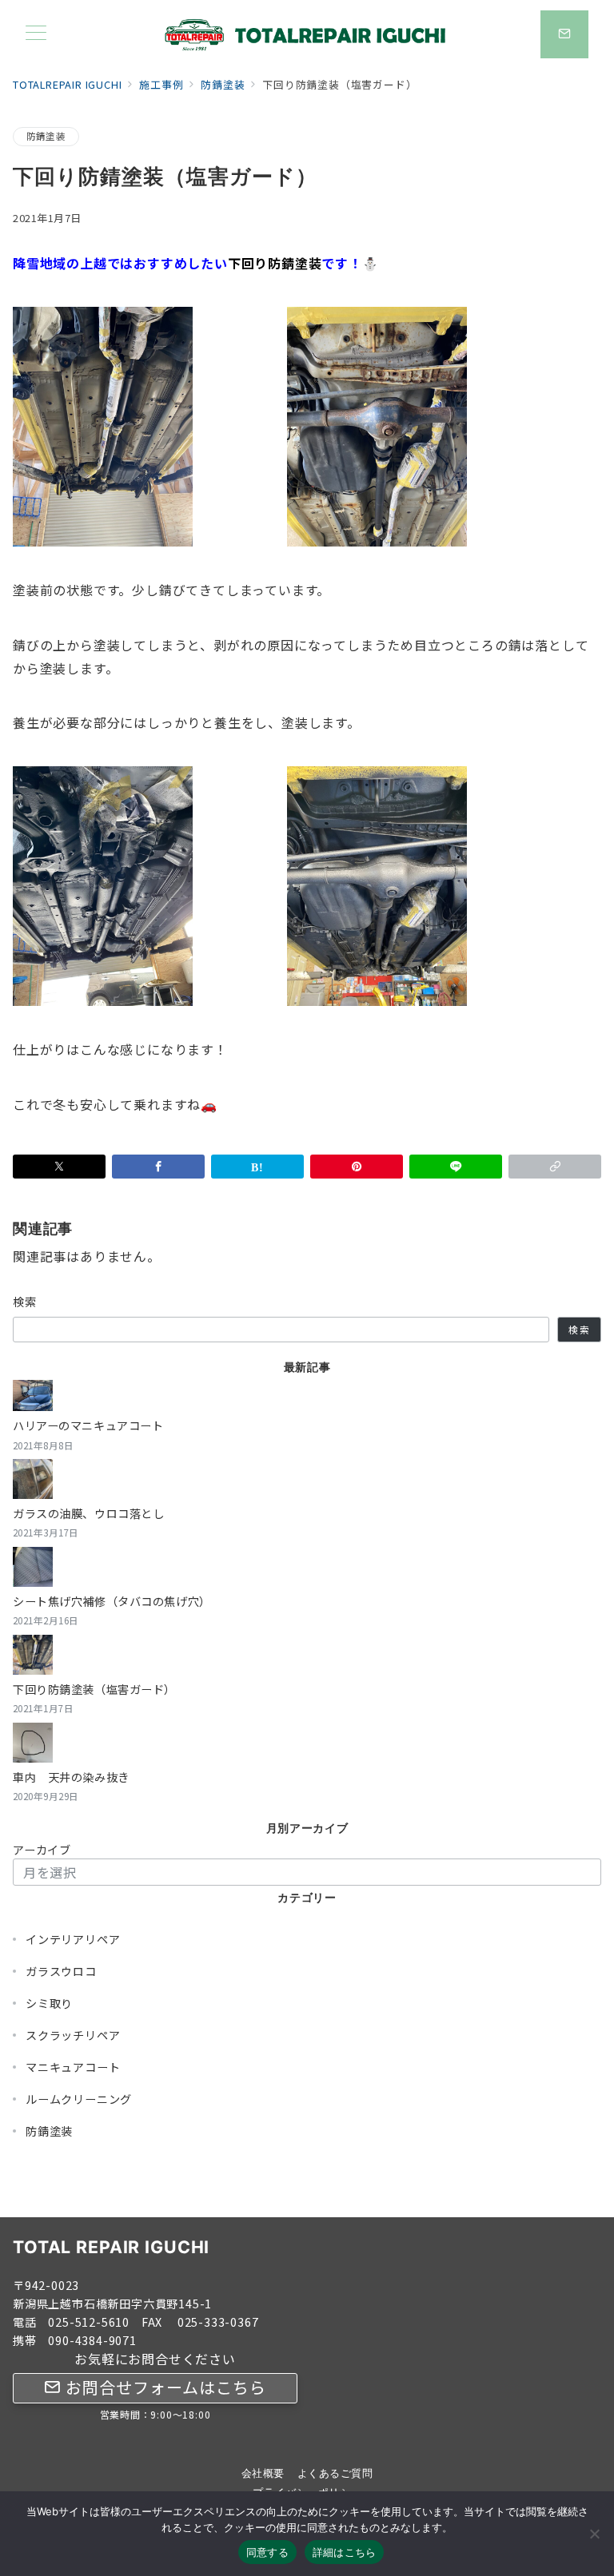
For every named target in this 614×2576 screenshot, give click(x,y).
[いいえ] (594, 2534)
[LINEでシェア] (456, 1167)
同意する (267, 2552)
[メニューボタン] (36, 34)
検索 (25, 1302)
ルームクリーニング (79, 2099)
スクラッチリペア (73, 2035)
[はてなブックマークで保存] (257, 1167)
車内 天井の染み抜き (71, 1777)
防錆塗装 (46, 136)
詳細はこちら (345, 2552)
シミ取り (49, 2003)
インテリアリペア (73, 1939)
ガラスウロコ (61, 1971)
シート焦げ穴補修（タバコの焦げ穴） (112, 1601)
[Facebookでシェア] (158, 1167)
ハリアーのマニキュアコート (88, 1425)
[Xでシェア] (59, 1167)
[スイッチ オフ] (564, 34)
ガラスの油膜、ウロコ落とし (88, 1513)
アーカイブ (42, 1850)
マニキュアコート (73, 2067)
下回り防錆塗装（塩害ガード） (94, 1689)
